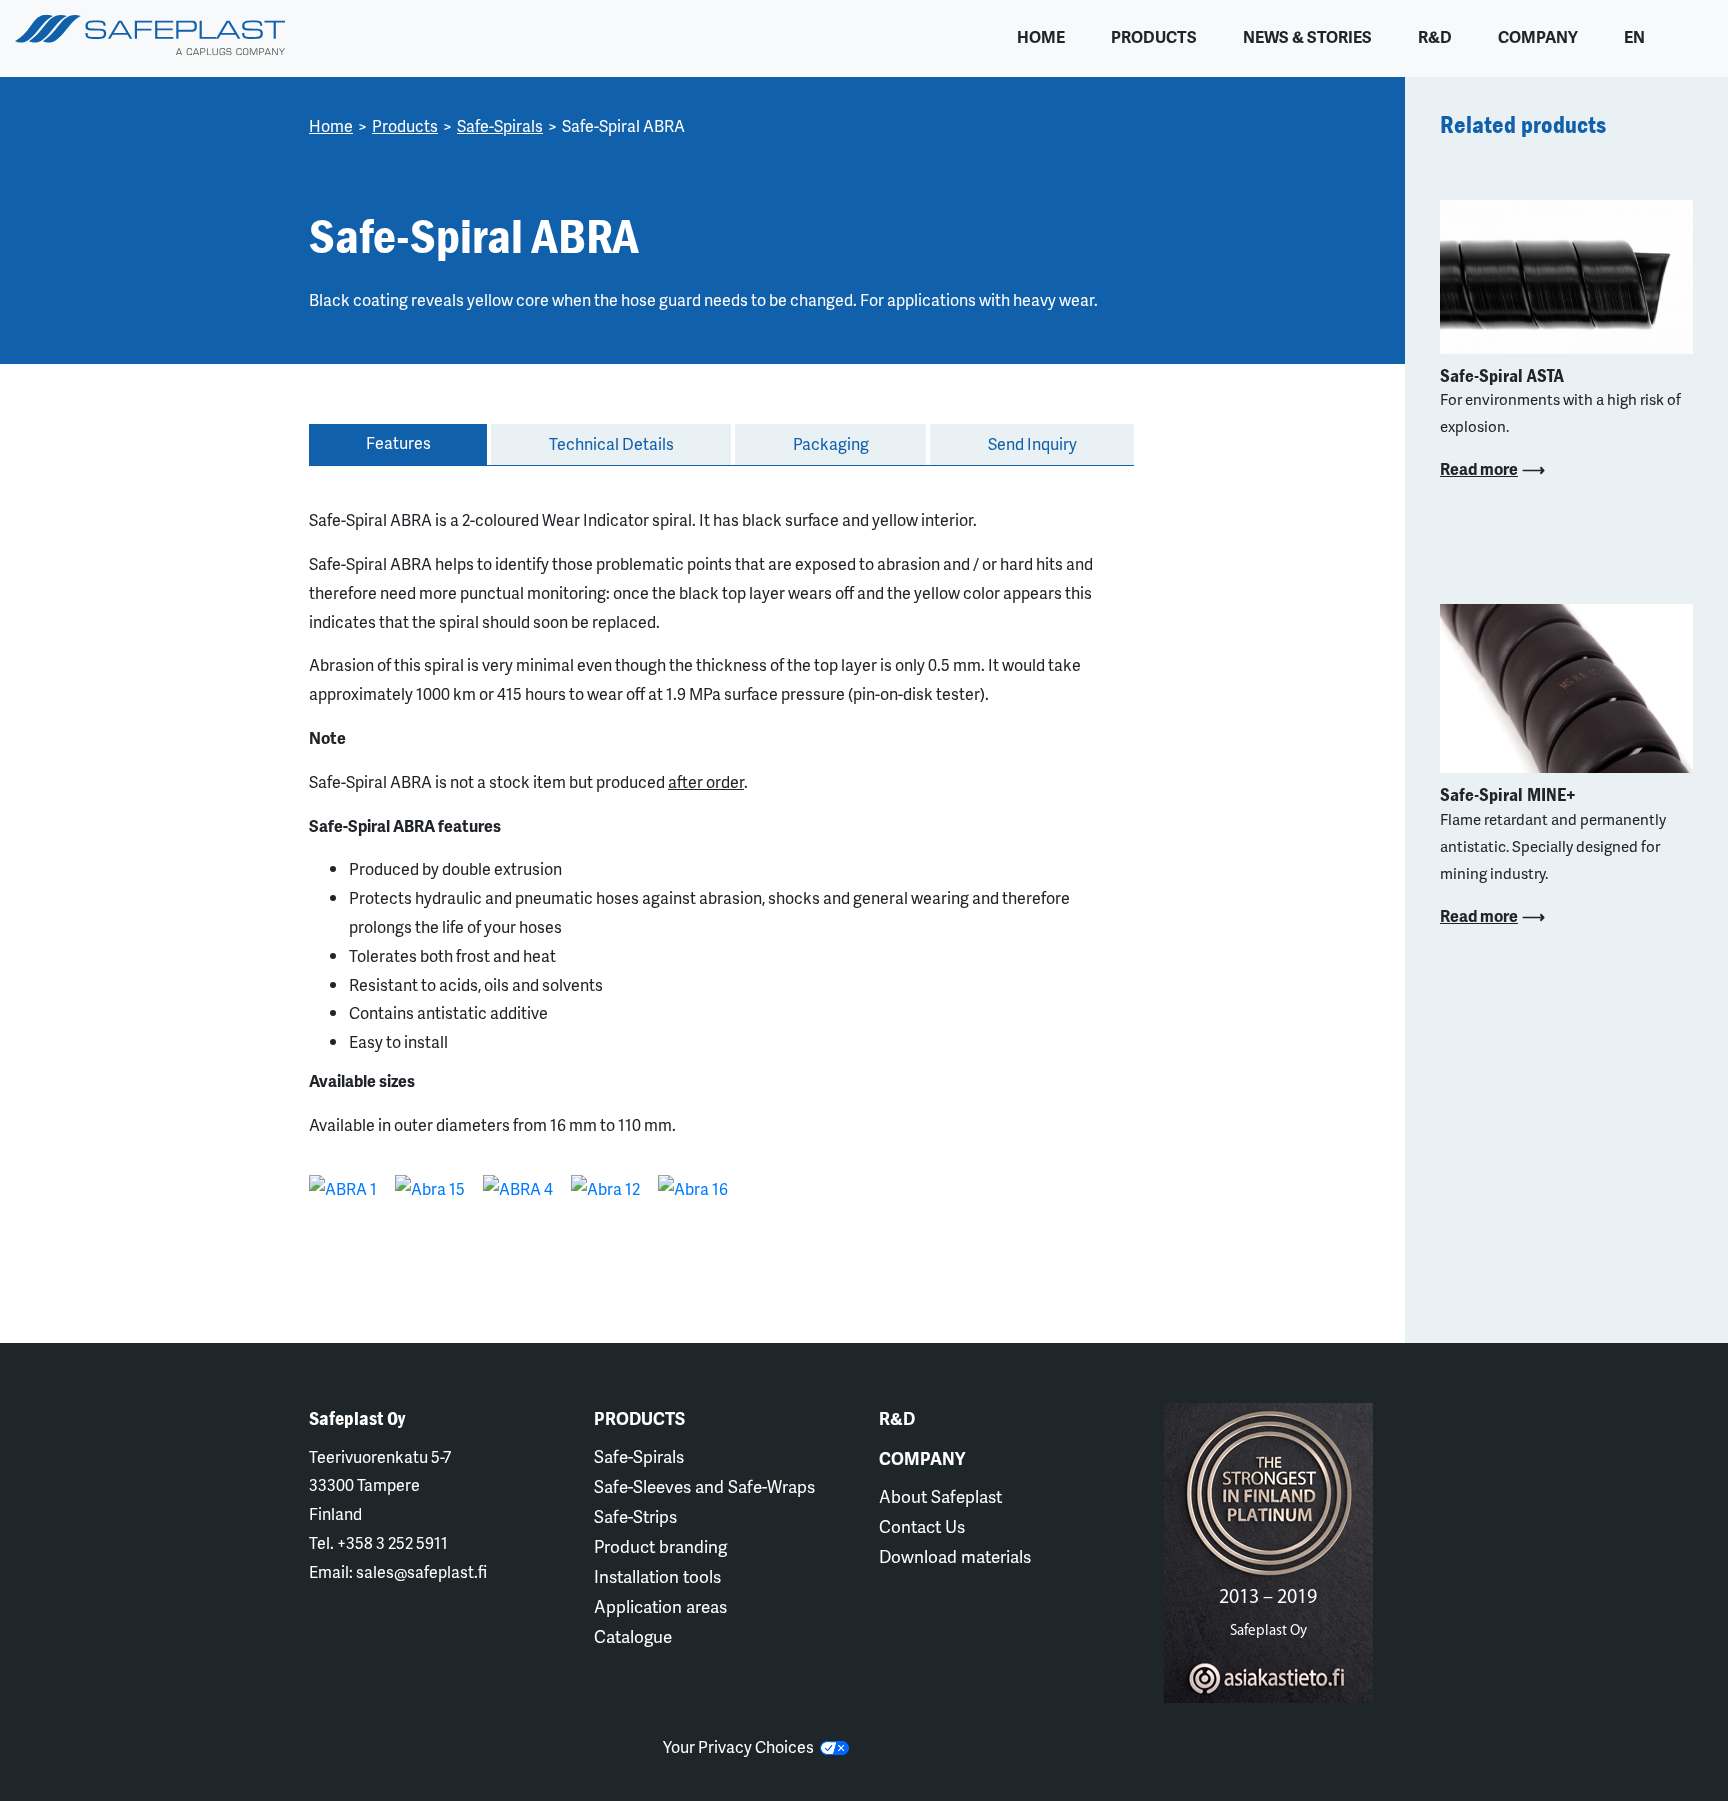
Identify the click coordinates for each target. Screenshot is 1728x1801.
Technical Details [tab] (611, 443)
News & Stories (1307, 36)
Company (1538, 36)
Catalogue (633, 1636)
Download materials (955, 1556)
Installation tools (657, 1576)
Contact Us (922, 1526)
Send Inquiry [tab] (1032, 443)
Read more (1479, 468)
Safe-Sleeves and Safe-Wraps (704, 1486)
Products (1154, 36)
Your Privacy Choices (741, 1746)
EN (1634, 36)
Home (1041, 36)
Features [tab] (398, 442)
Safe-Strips (635, 1516)
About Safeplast (940, 1496)
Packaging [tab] (831, 443)
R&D (1435, 36)
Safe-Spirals (500, 125)
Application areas (660, 1606)
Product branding (660, 1546)
